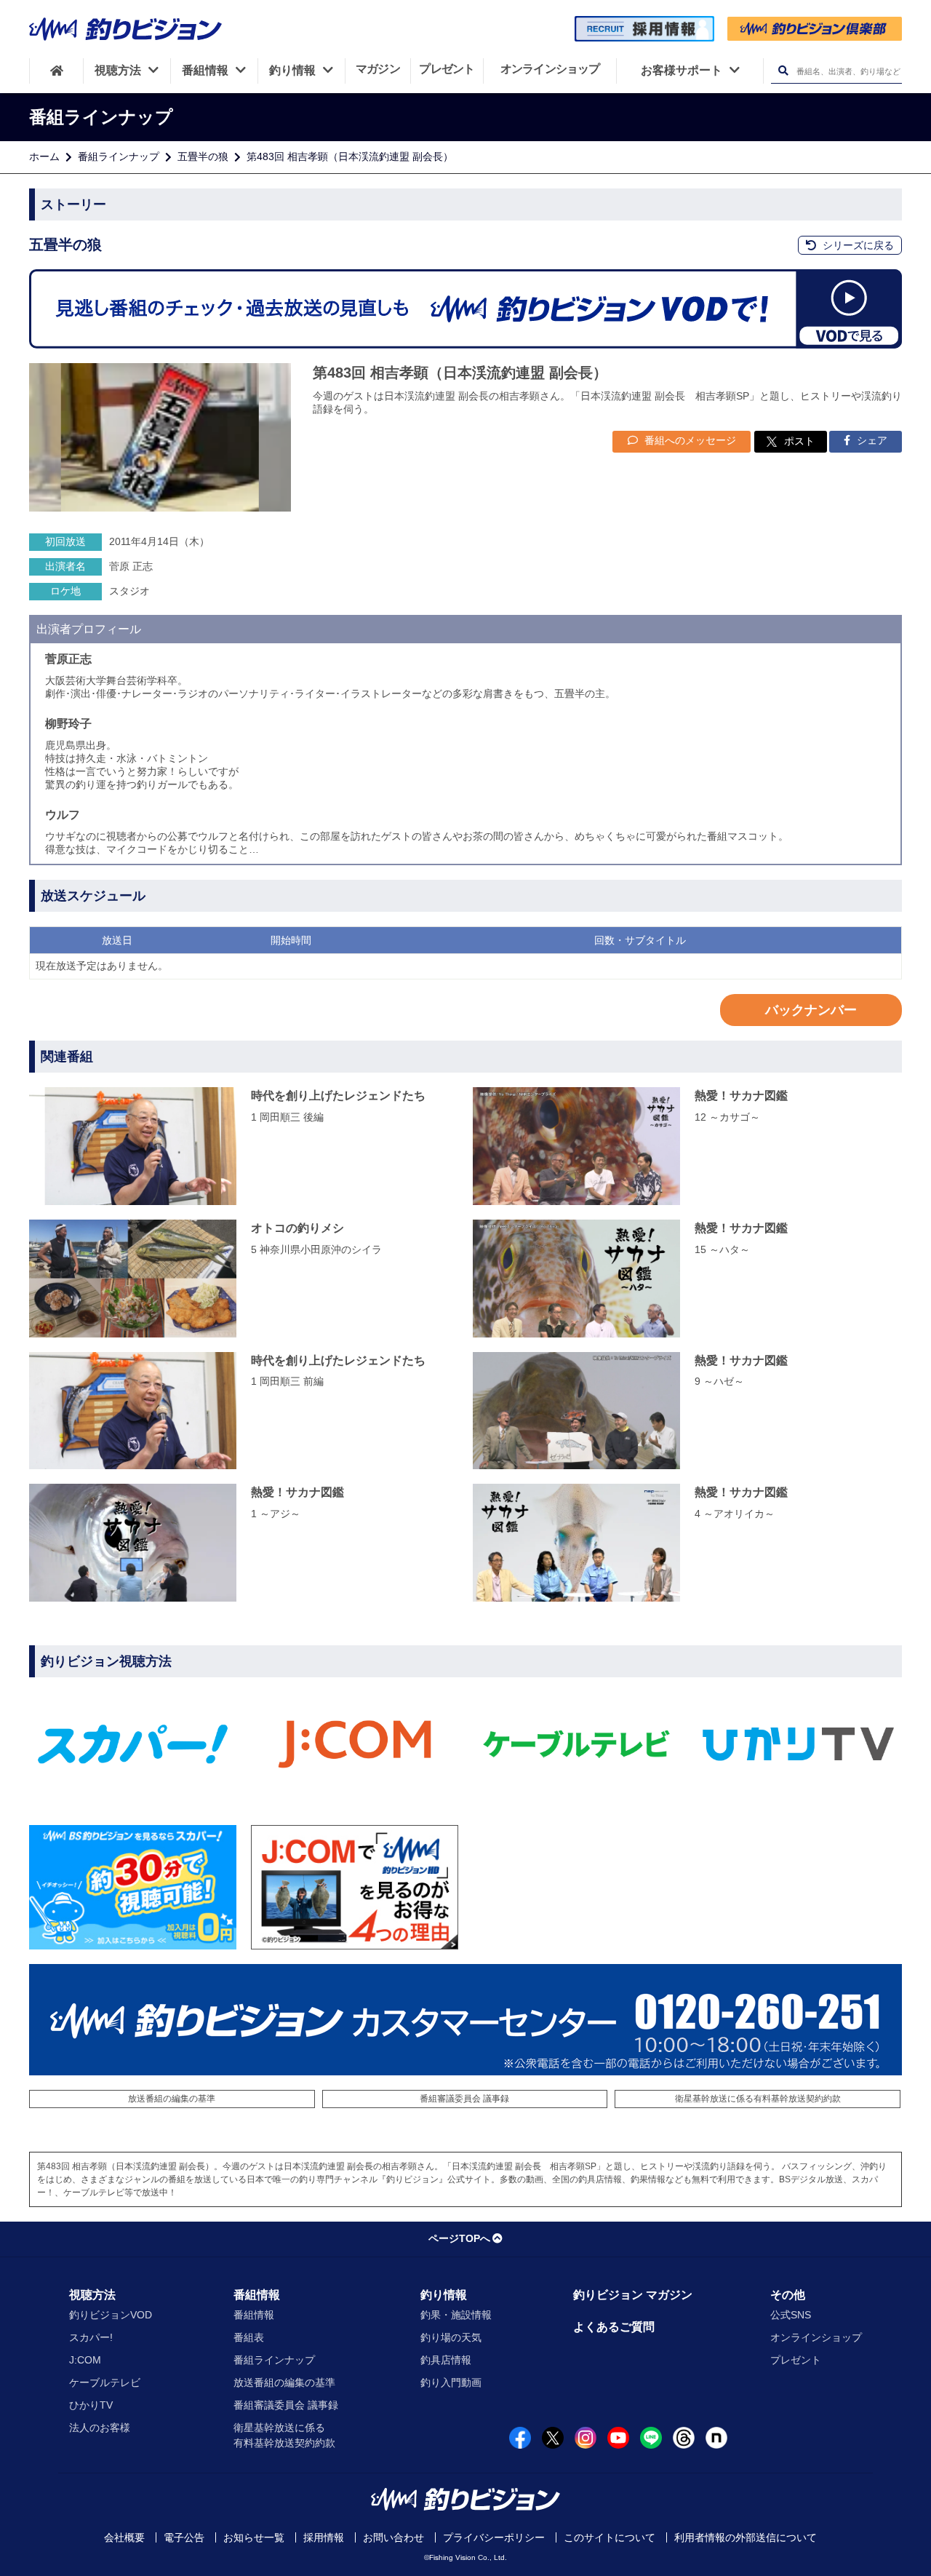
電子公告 (184, 2537)
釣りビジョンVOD (111, 2315)
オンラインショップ (816, 2337)
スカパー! (91, 2337)
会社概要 (124, 2537)
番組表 (249, 2337)
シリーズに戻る (857, 245)
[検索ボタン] (783, 71)
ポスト (799, 441)
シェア (871, 440)
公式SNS (791, 2315)
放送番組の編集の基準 (172, 2099)
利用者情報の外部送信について (746, 2537)
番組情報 (257, 2295)
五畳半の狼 (203, 156)
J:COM (85, 2360)
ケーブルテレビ (105, 2382)
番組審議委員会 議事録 (464, 2099)
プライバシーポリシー (494, 2537)
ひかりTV (91, 2405)
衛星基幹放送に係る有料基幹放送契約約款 (758, 2099)
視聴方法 (92, 2295)
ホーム (44, 156)
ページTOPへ (459, 2238)
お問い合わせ (393, 2537)
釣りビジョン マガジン (633, 2295)
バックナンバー (811, 1010)
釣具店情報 (446, 2360)
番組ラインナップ (119, 156)
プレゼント (796, 2360)
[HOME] (56, 71)
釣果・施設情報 (456, 2315)
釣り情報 (444, 2295)
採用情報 (324, 2537)
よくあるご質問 (614, 2327)
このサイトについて (610, 2537)
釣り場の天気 (451, 2337)
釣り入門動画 (451, 2382)
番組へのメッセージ (689, 440)
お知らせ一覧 (254, 2537)
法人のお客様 (100, 2428)
